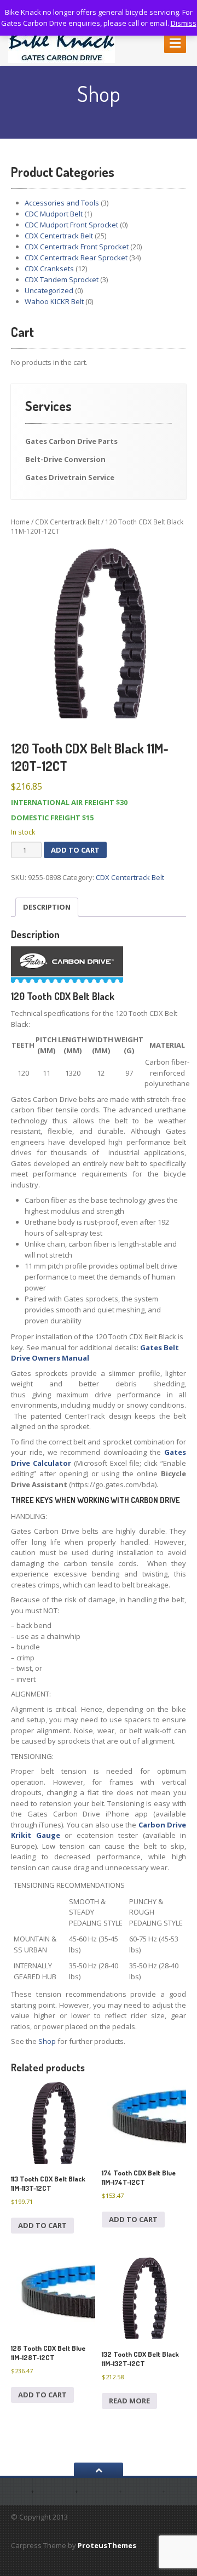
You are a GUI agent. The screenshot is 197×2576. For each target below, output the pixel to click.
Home (20, 522)
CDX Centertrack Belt (59, 236)
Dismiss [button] (184, 23)
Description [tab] (47, 907)
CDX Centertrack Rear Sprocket (76, 258)
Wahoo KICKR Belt (54, 301)
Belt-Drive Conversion (65, 459)
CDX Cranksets (49, 269)
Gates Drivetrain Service (70, 477)
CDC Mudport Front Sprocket (71, 225)
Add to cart (75, 850)
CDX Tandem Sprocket (62, 279)
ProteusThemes (107, 2545)
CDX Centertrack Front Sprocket (77, 247)
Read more (129, 2401)
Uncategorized (49, 290)
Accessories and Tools (62, 203)
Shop (47, 2041)
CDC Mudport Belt (54, 214)
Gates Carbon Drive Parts (71, 441)
